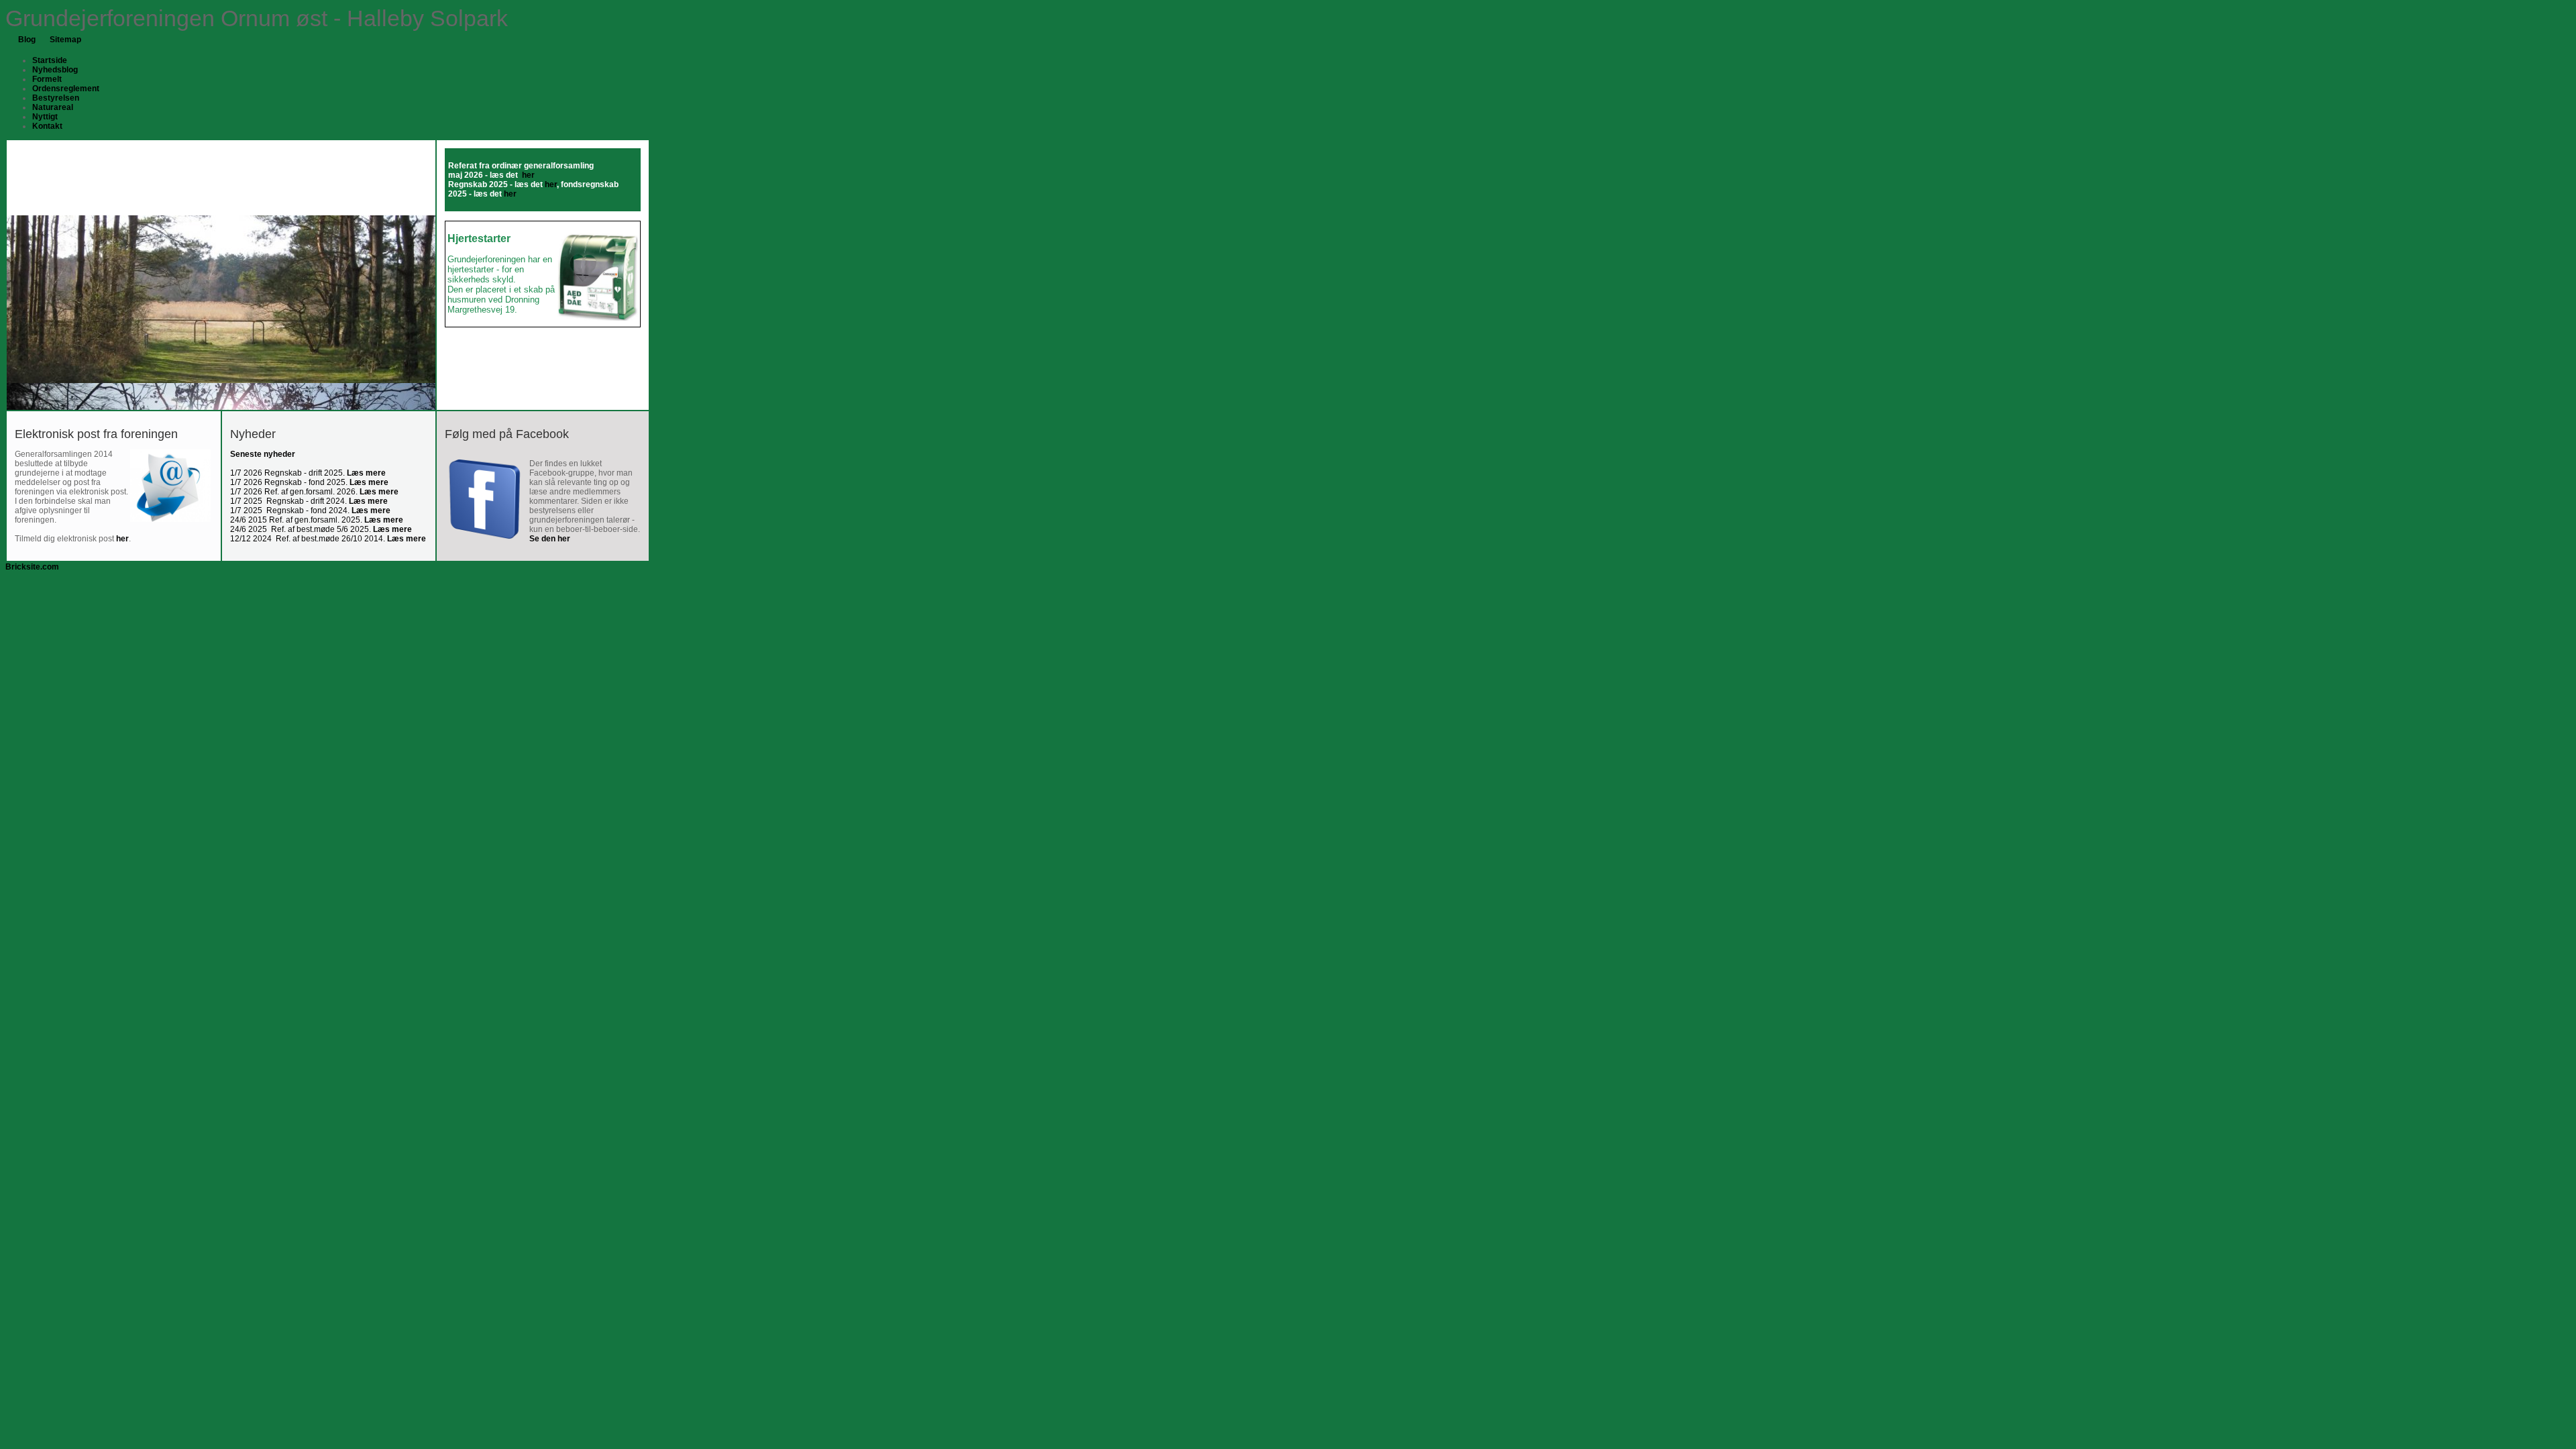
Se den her (550, 539)
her (551, 184)
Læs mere (366, 473)
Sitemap (65, 40)
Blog (27, 40)
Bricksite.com (32, 567)
